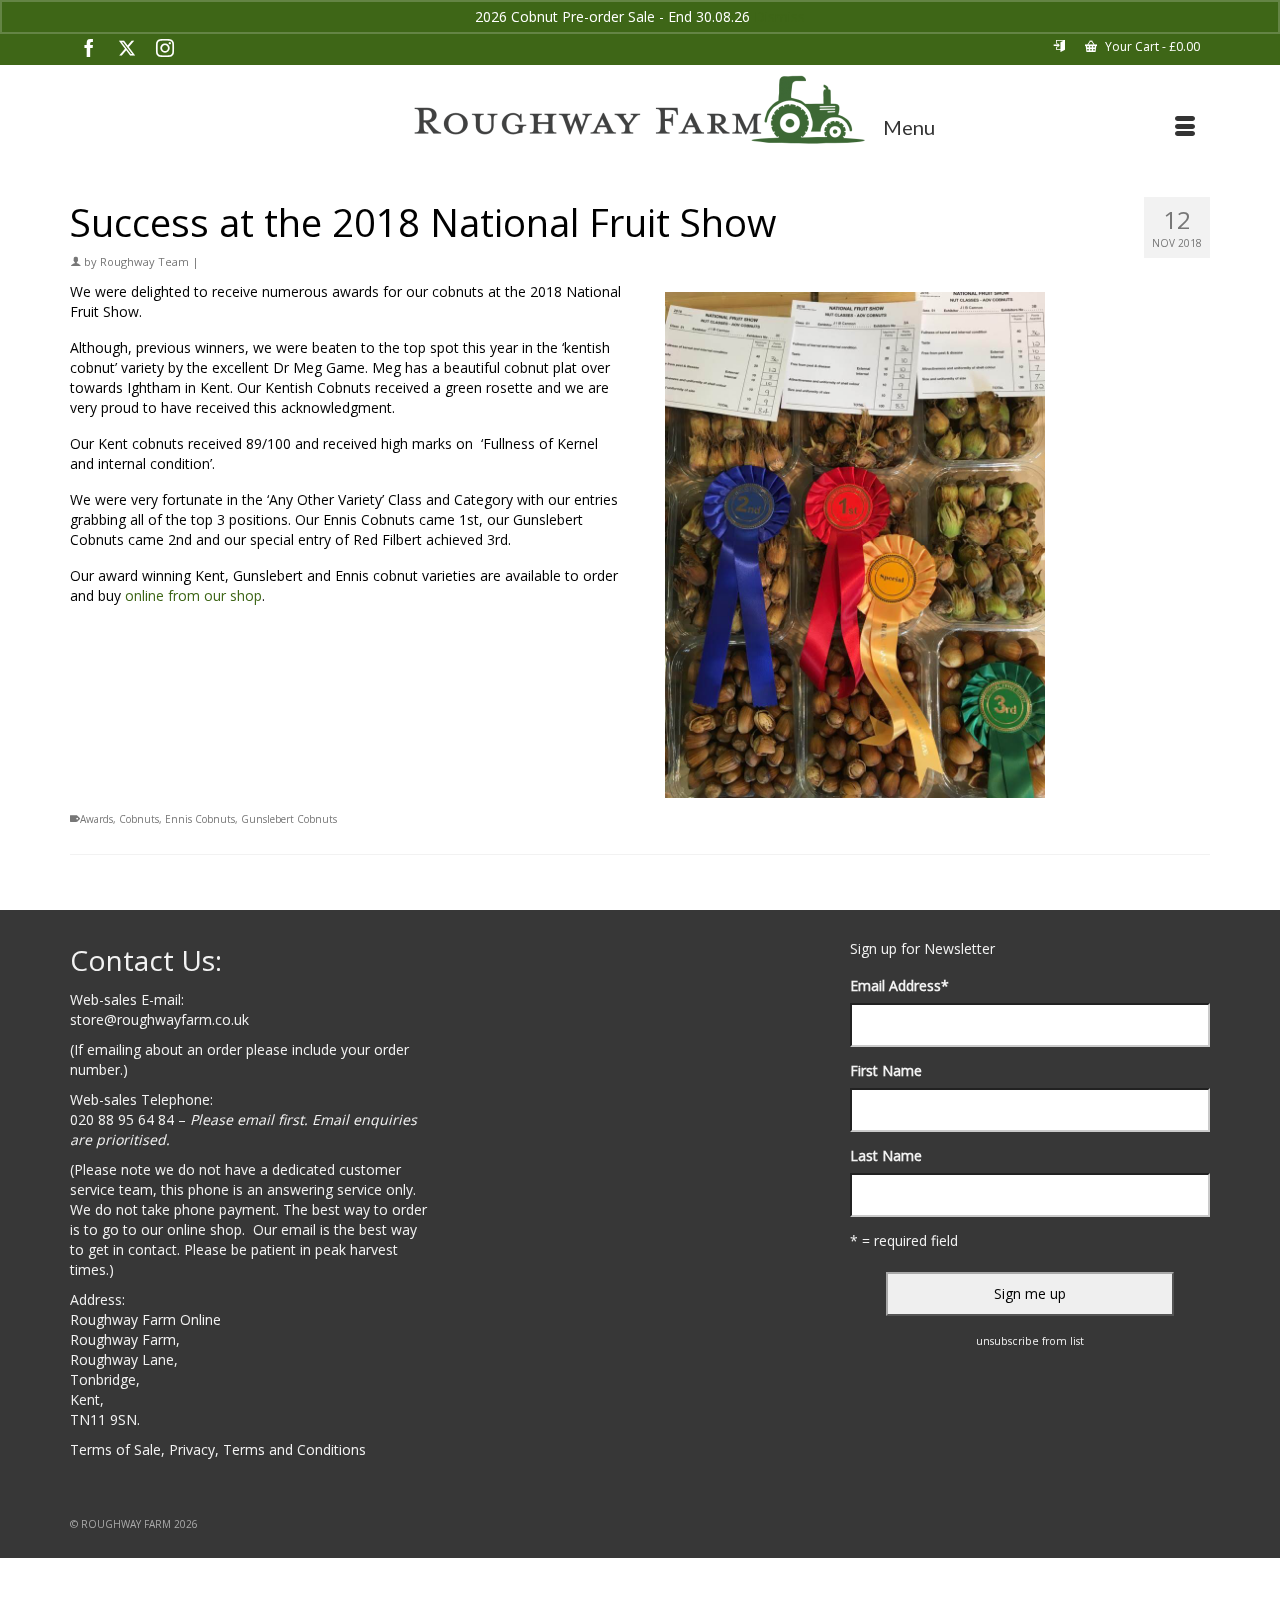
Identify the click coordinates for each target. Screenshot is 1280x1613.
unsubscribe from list (1030, 1341)
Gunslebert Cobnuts (289, 819)
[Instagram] (165, 47)
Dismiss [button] (779, 16)
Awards (96, 819)
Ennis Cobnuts (200, 819)
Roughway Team (144, 261)
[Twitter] (127, 47)
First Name (886, 1070)
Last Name (886, 1155)
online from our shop (193, 595)
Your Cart (1151, 46)
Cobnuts (139, 819)
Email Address (899, 985)
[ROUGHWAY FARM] (640, 110)
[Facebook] (89, 47)
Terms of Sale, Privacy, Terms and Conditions (218, 1449)
